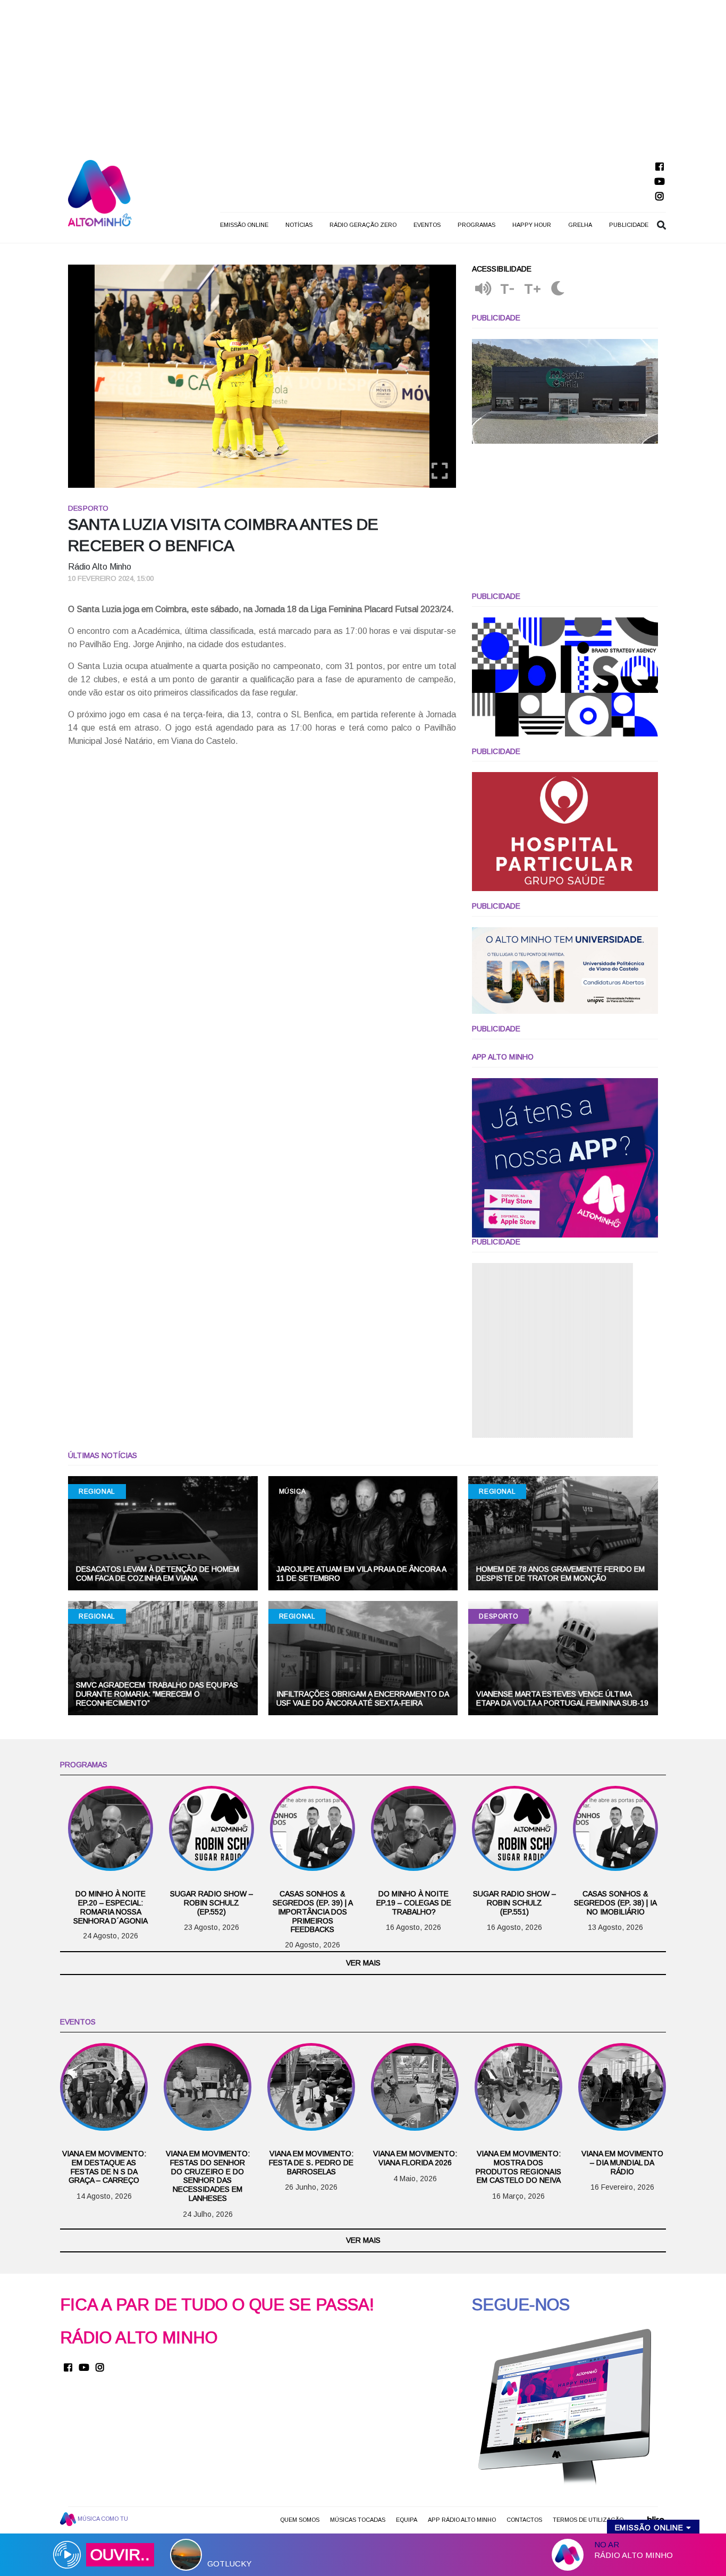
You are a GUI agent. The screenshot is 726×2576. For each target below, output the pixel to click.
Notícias (299, 225)
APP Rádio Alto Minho (462, 2520)
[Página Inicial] (100, 193)
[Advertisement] (363, 74)
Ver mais (363, 1963)
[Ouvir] (483, 289)
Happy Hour (532, 225)
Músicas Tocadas (358, 2520)
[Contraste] (558, 289)
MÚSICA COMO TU (102, 2519)
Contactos (524, 2520)
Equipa (407, 2520)
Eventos (427, 225)
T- (508, 289)
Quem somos (300, 2520)
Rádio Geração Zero (363, 225)
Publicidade (629, 225)
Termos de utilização (588, 2520)
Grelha (580, 225)
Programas (476, 225)
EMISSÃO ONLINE (244, 225)
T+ (533, 289)
